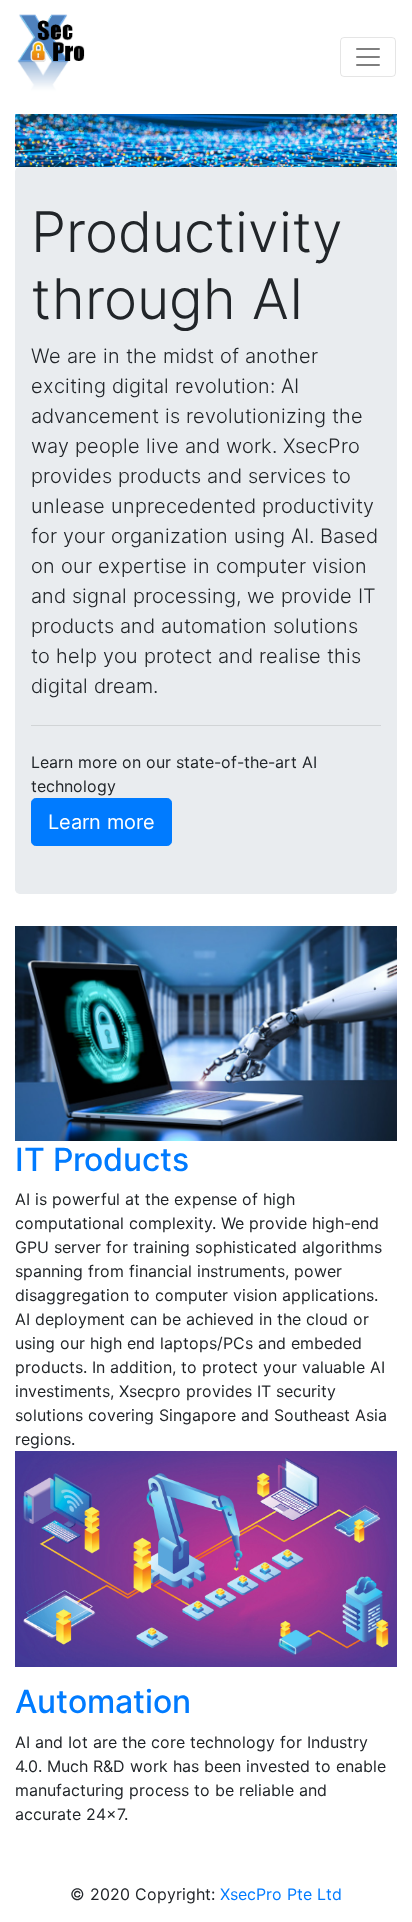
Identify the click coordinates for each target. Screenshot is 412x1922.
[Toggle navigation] (368, 57)
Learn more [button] (101, 822)
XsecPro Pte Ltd (281, 1894)
